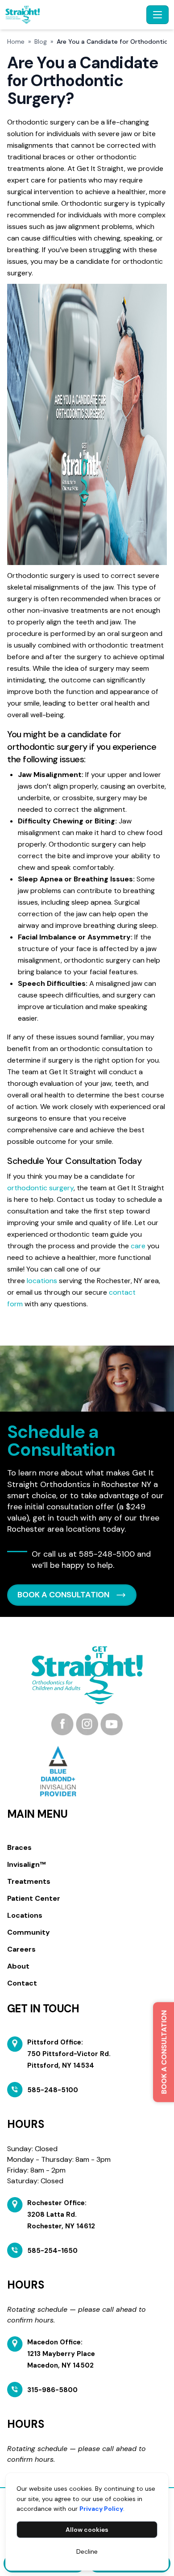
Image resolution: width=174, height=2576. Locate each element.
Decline (87, 2551)
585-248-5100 (107, 1554)
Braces (19, 1847)
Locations (25, 1915)
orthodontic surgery (40, 1188)
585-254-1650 (52, 2251)
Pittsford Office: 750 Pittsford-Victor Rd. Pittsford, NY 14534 (69, 2054)
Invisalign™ (26, 1864)
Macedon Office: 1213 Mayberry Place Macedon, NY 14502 (61, 2354)
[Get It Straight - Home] (74, 15)
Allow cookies (87, 2530)
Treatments (29, 1881)
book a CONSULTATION (63, 1595)
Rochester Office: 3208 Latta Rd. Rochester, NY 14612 (61, 2215)
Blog (41, 42)
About (18, 1966)
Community (29, 1932)
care (138, 1246)
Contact (22, 1983)
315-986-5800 (52, 2390)
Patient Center (34, 1898)
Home (16, 42)
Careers (21, 1949)
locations (42, 1281)
